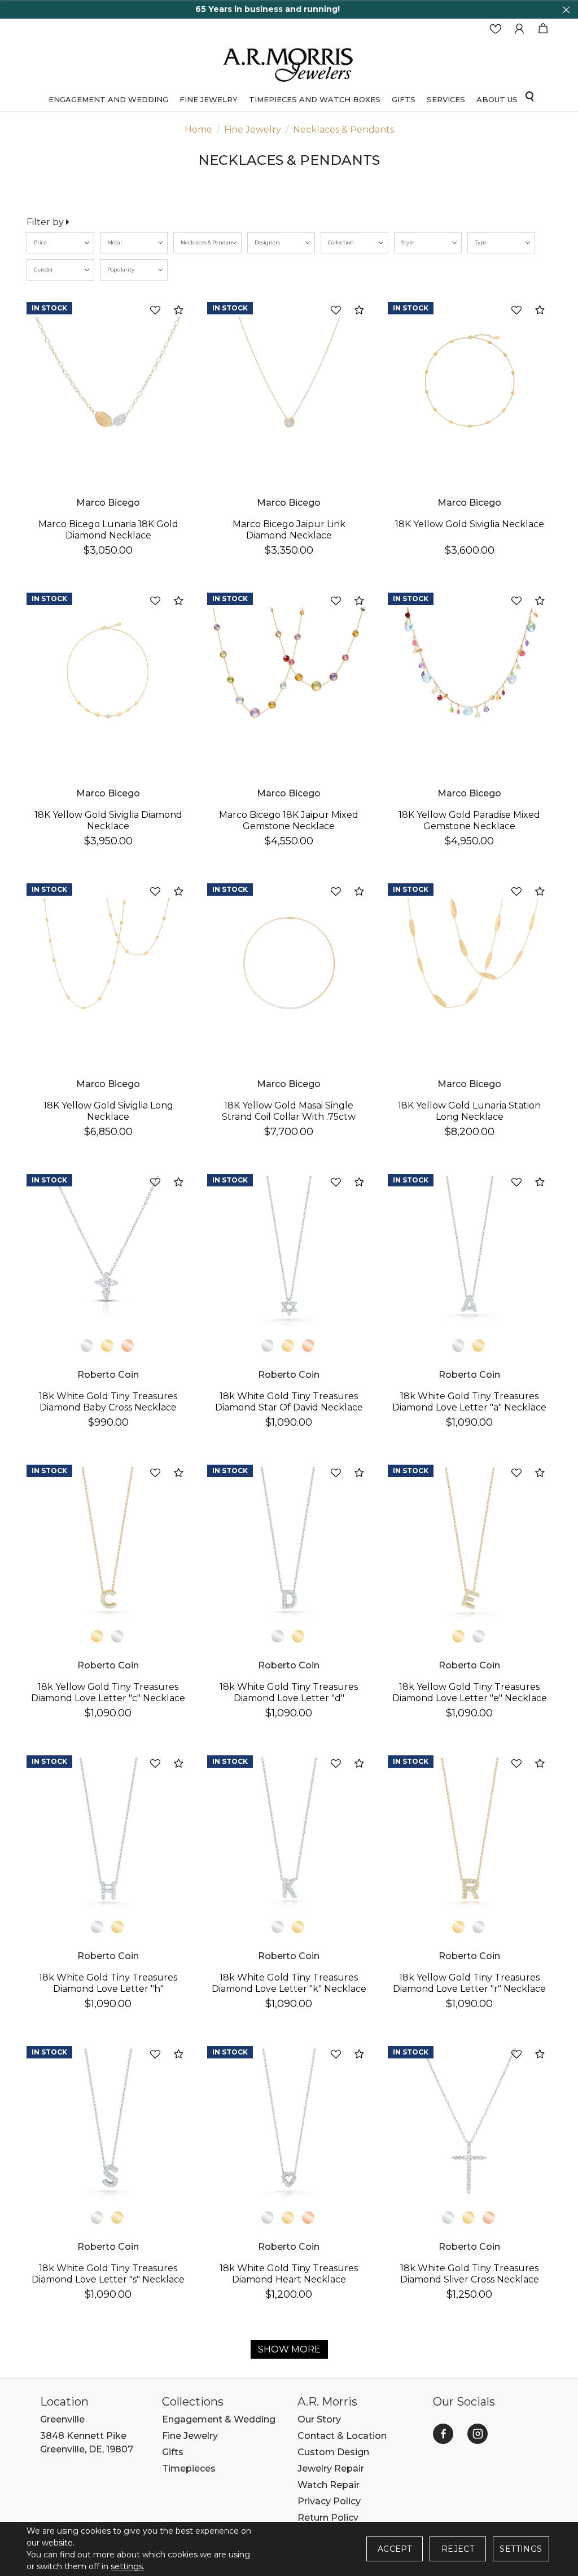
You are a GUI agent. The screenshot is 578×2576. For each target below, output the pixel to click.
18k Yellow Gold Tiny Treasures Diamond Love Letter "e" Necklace (470, 1692)
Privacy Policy (329, 2501)
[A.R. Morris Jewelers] (289, 63)
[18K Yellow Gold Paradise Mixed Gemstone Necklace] (470, 672)
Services (446, 99)
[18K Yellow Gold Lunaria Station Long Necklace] (470, 963)
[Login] (519, 29)
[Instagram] (478, 2434)
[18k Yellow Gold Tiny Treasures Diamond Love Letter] (108, 1544)
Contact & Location (342, 2436)
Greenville (62, 2419)
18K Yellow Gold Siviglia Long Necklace (108, 1111)
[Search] (529, 96)
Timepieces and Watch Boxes (315, 99)
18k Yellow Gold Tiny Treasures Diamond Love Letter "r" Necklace (469, 1983)
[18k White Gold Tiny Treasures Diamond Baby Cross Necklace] (108, 1254)
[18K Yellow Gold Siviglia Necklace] (470, 382)
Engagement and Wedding (108, 99)
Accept (395, 2549)
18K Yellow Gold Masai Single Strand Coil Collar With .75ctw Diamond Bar (289, 1117)
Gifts (173, 2452)
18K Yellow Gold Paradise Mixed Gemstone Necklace (469, 820)
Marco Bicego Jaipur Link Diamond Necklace (289, 530)
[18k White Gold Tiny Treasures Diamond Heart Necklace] (289, 2126)
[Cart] (543, 29)
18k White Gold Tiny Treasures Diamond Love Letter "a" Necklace (469, 1402)
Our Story (319, 2419)
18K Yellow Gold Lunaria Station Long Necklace (469, 1111)
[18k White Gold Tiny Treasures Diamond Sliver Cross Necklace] (470, 2126)
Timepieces (189, 2468)
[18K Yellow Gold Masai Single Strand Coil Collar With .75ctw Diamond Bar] (289, 963)
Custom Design (333, 2452)
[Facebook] (443, 2434)
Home (198, 130)
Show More (289, 2349)
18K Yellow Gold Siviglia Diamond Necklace (108, 820)
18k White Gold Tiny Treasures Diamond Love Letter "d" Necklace (289, 1698)
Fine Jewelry (209, 99)
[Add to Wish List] (155, 311)
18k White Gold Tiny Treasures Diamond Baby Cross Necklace (108, 1402)
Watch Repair (329, 2485)
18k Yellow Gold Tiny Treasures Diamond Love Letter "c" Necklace (108, 1692)
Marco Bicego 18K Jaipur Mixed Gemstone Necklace (289, 820)
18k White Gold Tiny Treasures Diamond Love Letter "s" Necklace (108, 2274)
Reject (458, 2549)
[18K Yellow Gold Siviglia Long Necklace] (108, 963)
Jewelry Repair (331, 2468)
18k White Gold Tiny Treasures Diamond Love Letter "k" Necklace (289, 1983)
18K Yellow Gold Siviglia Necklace (470, 524)
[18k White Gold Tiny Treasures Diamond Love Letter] (470, 1254)
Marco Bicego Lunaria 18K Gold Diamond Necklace (108, 530)
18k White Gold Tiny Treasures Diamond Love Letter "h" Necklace (108, 1989)
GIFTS (404, 99)
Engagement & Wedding (219, 2419)
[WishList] (496, 29)
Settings (521, 2549)
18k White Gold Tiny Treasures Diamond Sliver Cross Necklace (470, 2274)
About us (497, 99)
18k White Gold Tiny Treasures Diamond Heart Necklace (289, 2274)
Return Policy (328, 2518)
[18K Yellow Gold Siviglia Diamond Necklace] (108, 672)
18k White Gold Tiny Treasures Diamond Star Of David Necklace (289, 1402)
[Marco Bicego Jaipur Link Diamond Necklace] (289, 382)
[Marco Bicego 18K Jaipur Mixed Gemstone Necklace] (289, 672)
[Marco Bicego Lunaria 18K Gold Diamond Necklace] (108, 382)
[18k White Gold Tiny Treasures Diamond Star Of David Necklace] (289, 1254)
